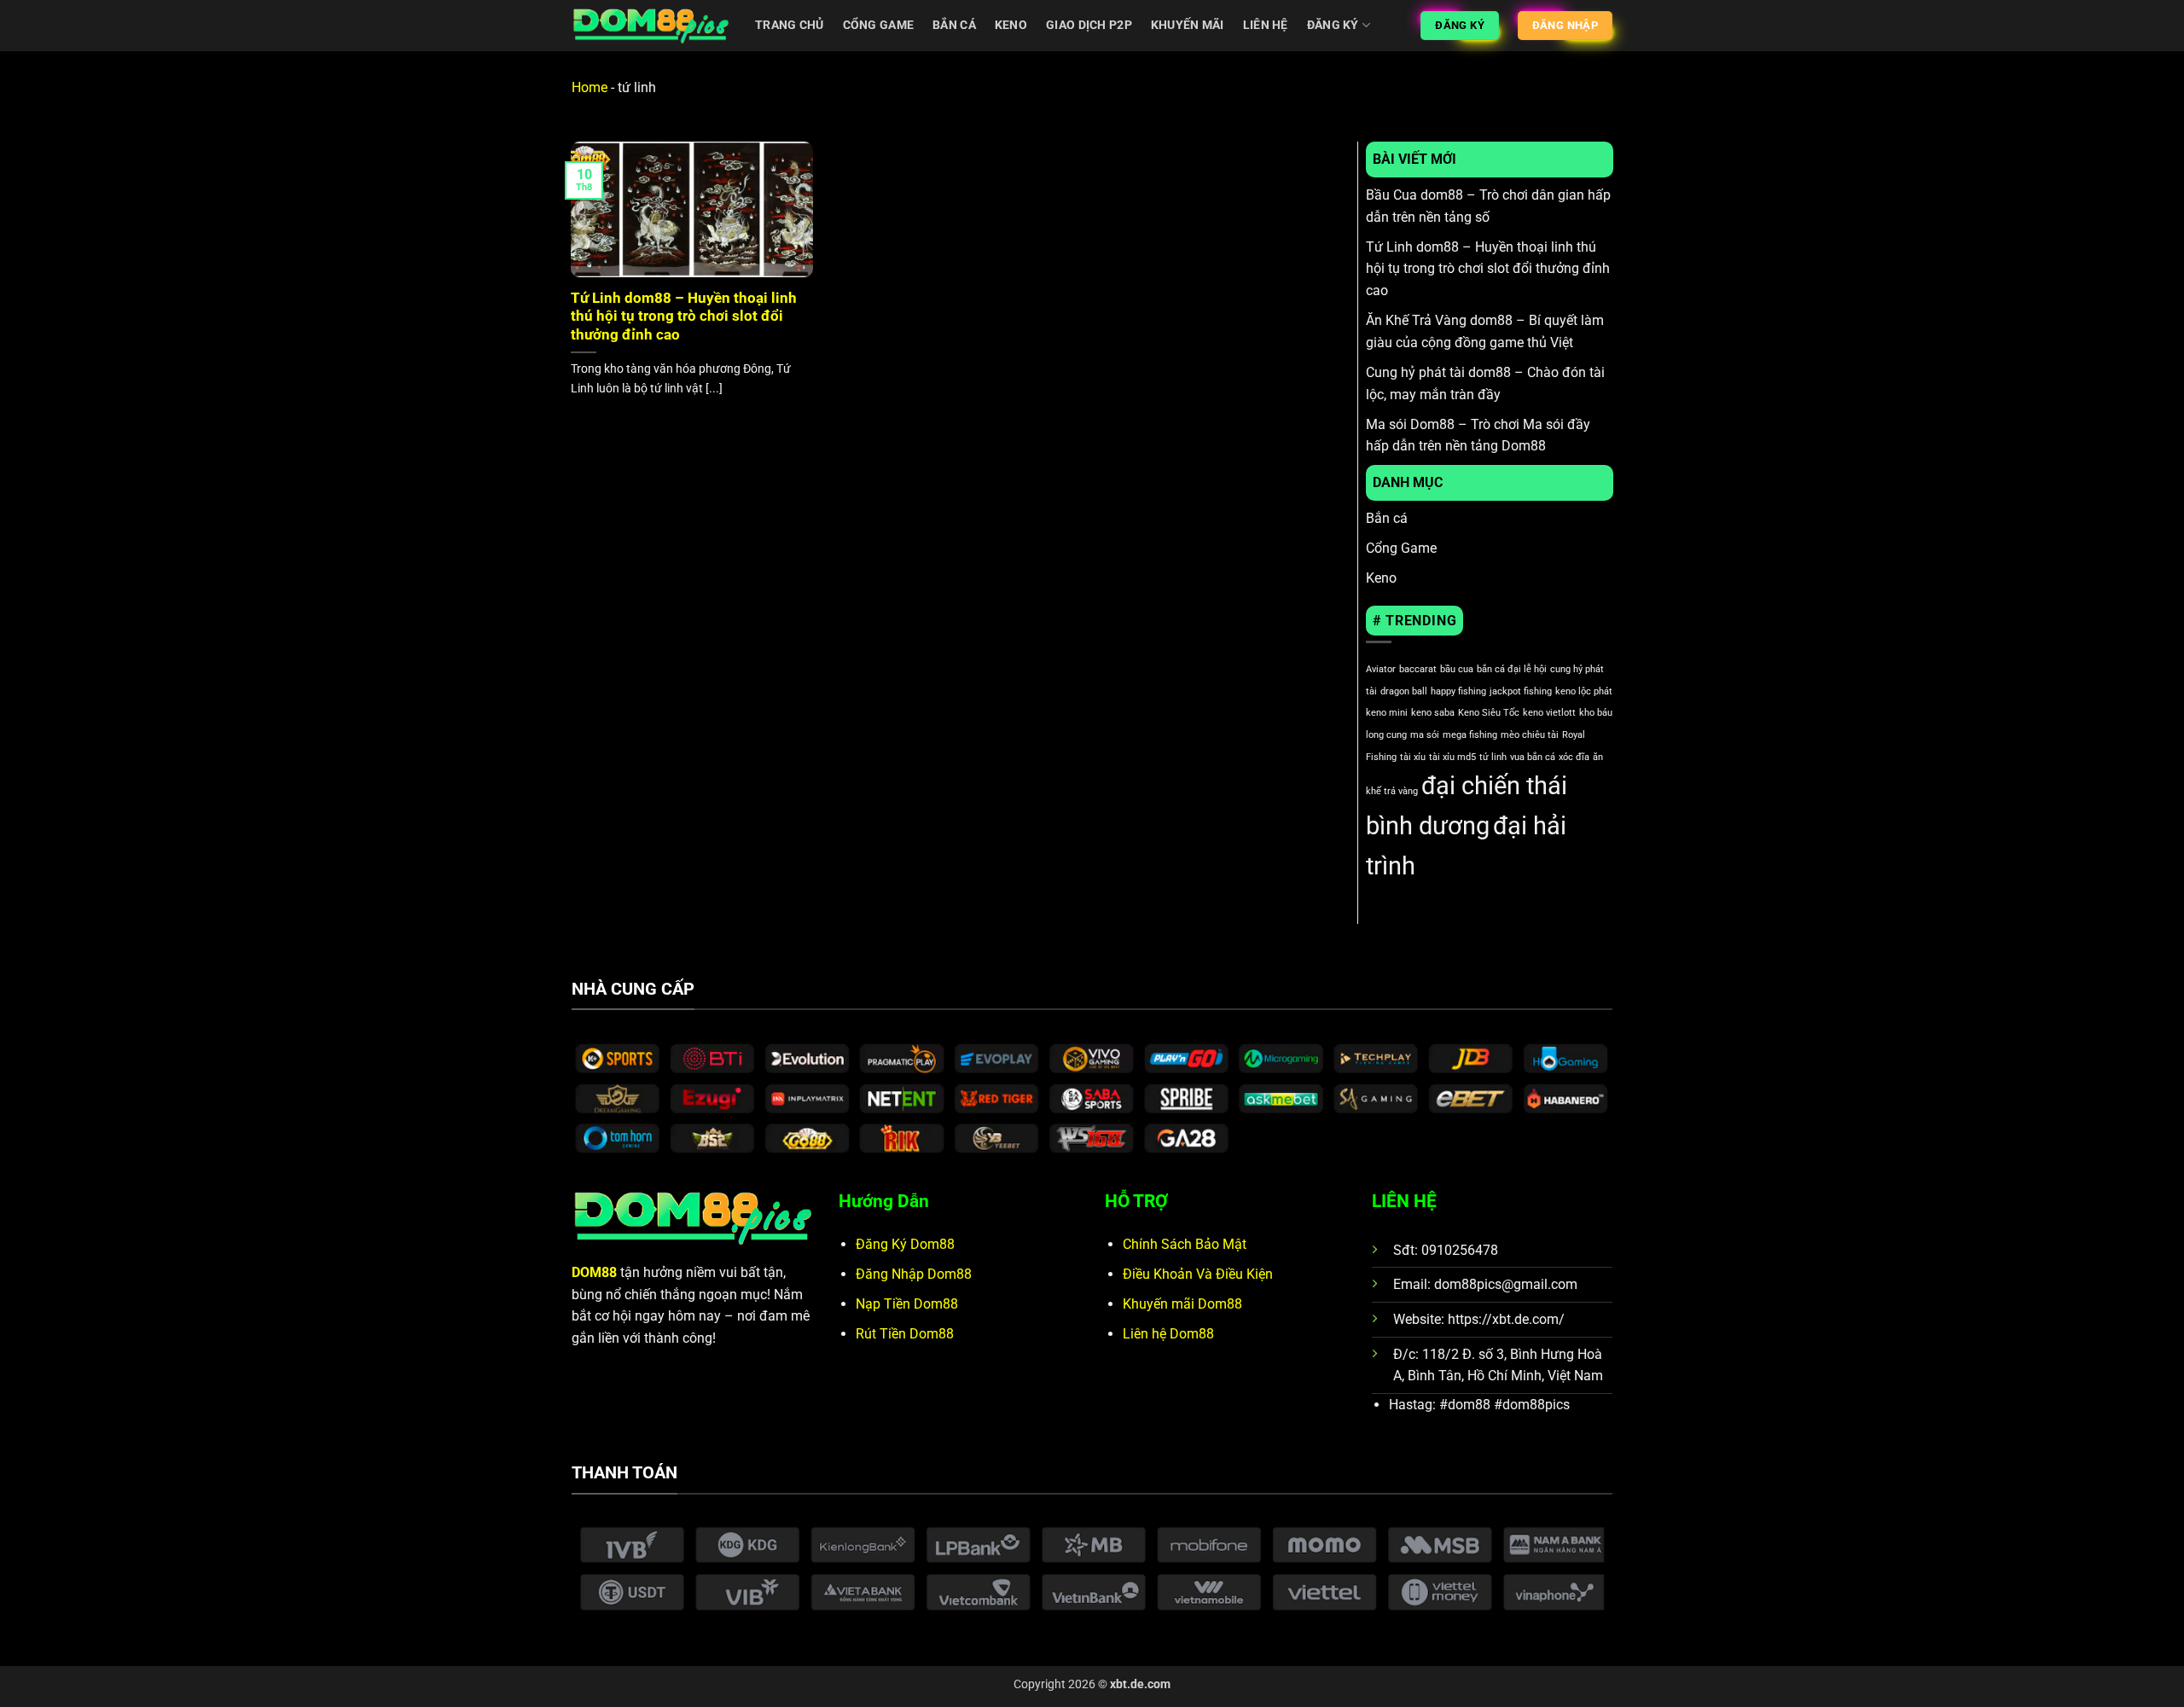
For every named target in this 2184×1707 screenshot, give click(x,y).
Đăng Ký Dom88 (905, 1244)
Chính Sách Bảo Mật (1185, 1244)
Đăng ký (1333, 25)
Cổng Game (1401, 548)
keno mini (1387, 713)
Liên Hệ (1266, 25)
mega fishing (1470, 735)
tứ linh (1493, 757)
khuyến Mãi (1188, 25)
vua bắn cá (1533, 757)
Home (590, 87)
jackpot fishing (1521, 691)
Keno (1011, 25)
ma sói (1425, 735)
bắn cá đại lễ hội (1512, 669)
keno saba (1433, 713)
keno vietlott (1549, 713)
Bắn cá (954, 25)
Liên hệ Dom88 (1168, 1334)
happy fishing (1458, 691)
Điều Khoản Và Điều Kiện (1198, 1274)
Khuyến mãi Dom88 (1182, 1304)
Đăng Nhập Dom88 (914, 1274)
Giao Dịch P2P (1089, 25)
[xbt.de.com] (651, 26)
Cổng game (879, 25)
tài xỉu (1413, 757)
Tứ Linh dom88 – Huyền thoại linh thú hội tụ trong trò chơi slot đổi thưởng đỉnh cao (684, 316)
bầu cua (1457, 669)
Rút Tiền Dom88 (905, 1334)
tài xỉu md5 (1452, 757)
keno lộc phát (1584, 691)
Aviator (1381, 669)
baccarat (1418, 669)
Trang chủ (790, 25)
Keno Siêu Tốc (1489, 713)
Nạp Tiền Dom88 (907, 1304)
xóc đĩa (1574, 757)
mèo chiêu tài (1530, 735)
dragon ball (1404, 691)
